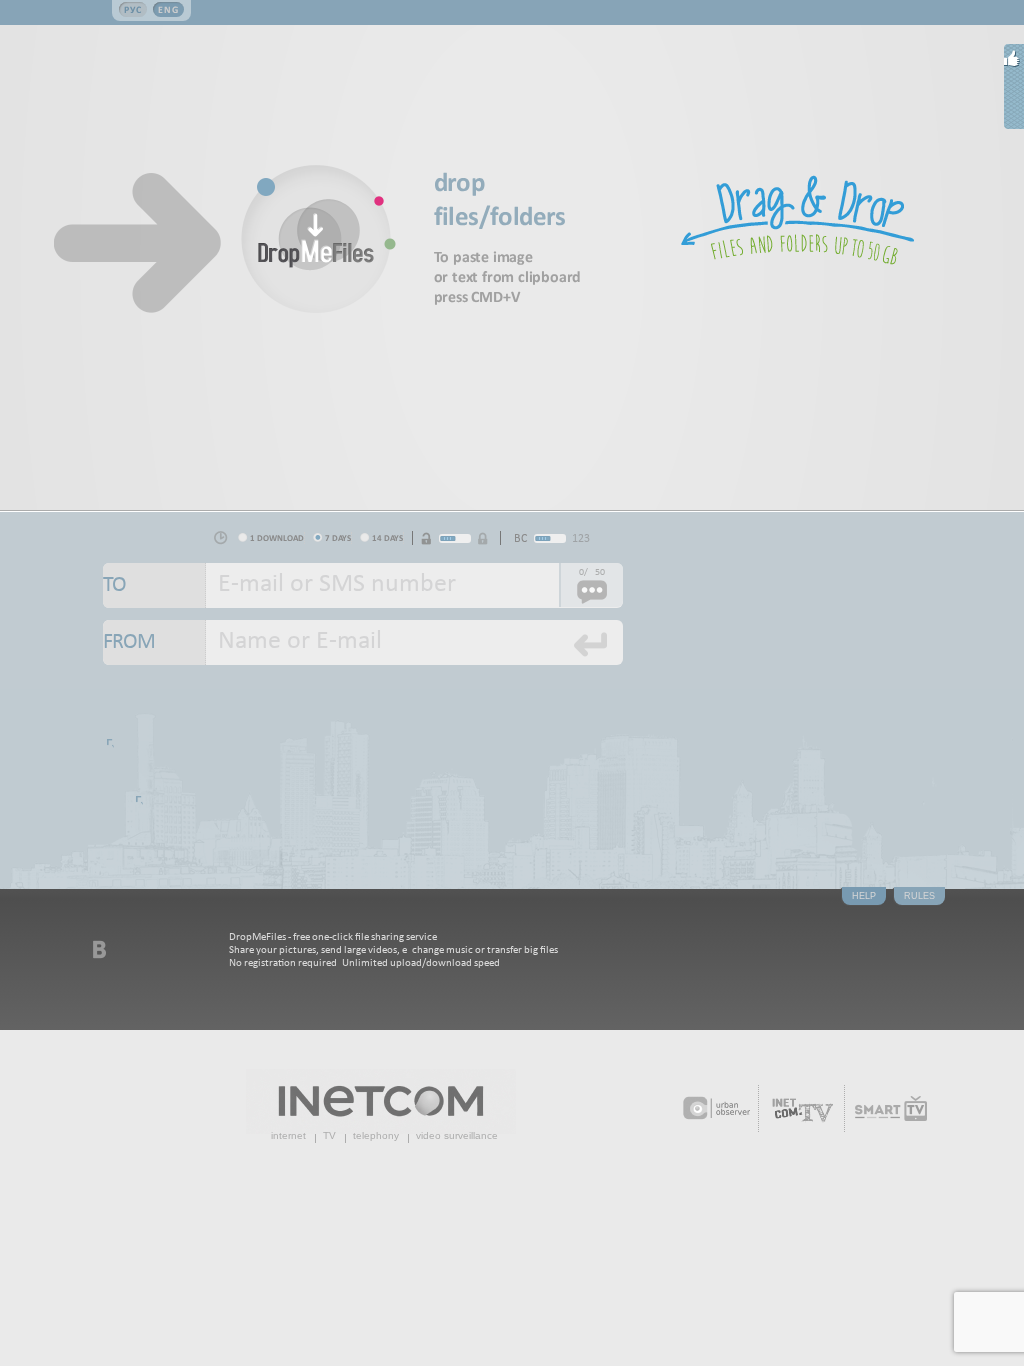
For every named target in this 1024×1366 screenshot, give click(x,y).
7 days (338, 537)
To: (154, 585)
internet (288, 1135)
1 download (277, 537)
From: (154, 642)
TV (329, 1135)
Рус (133, 9)
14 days (387, 537)
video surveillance (457, 1135)
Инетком (381, 1101)
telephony (376, 1135)
